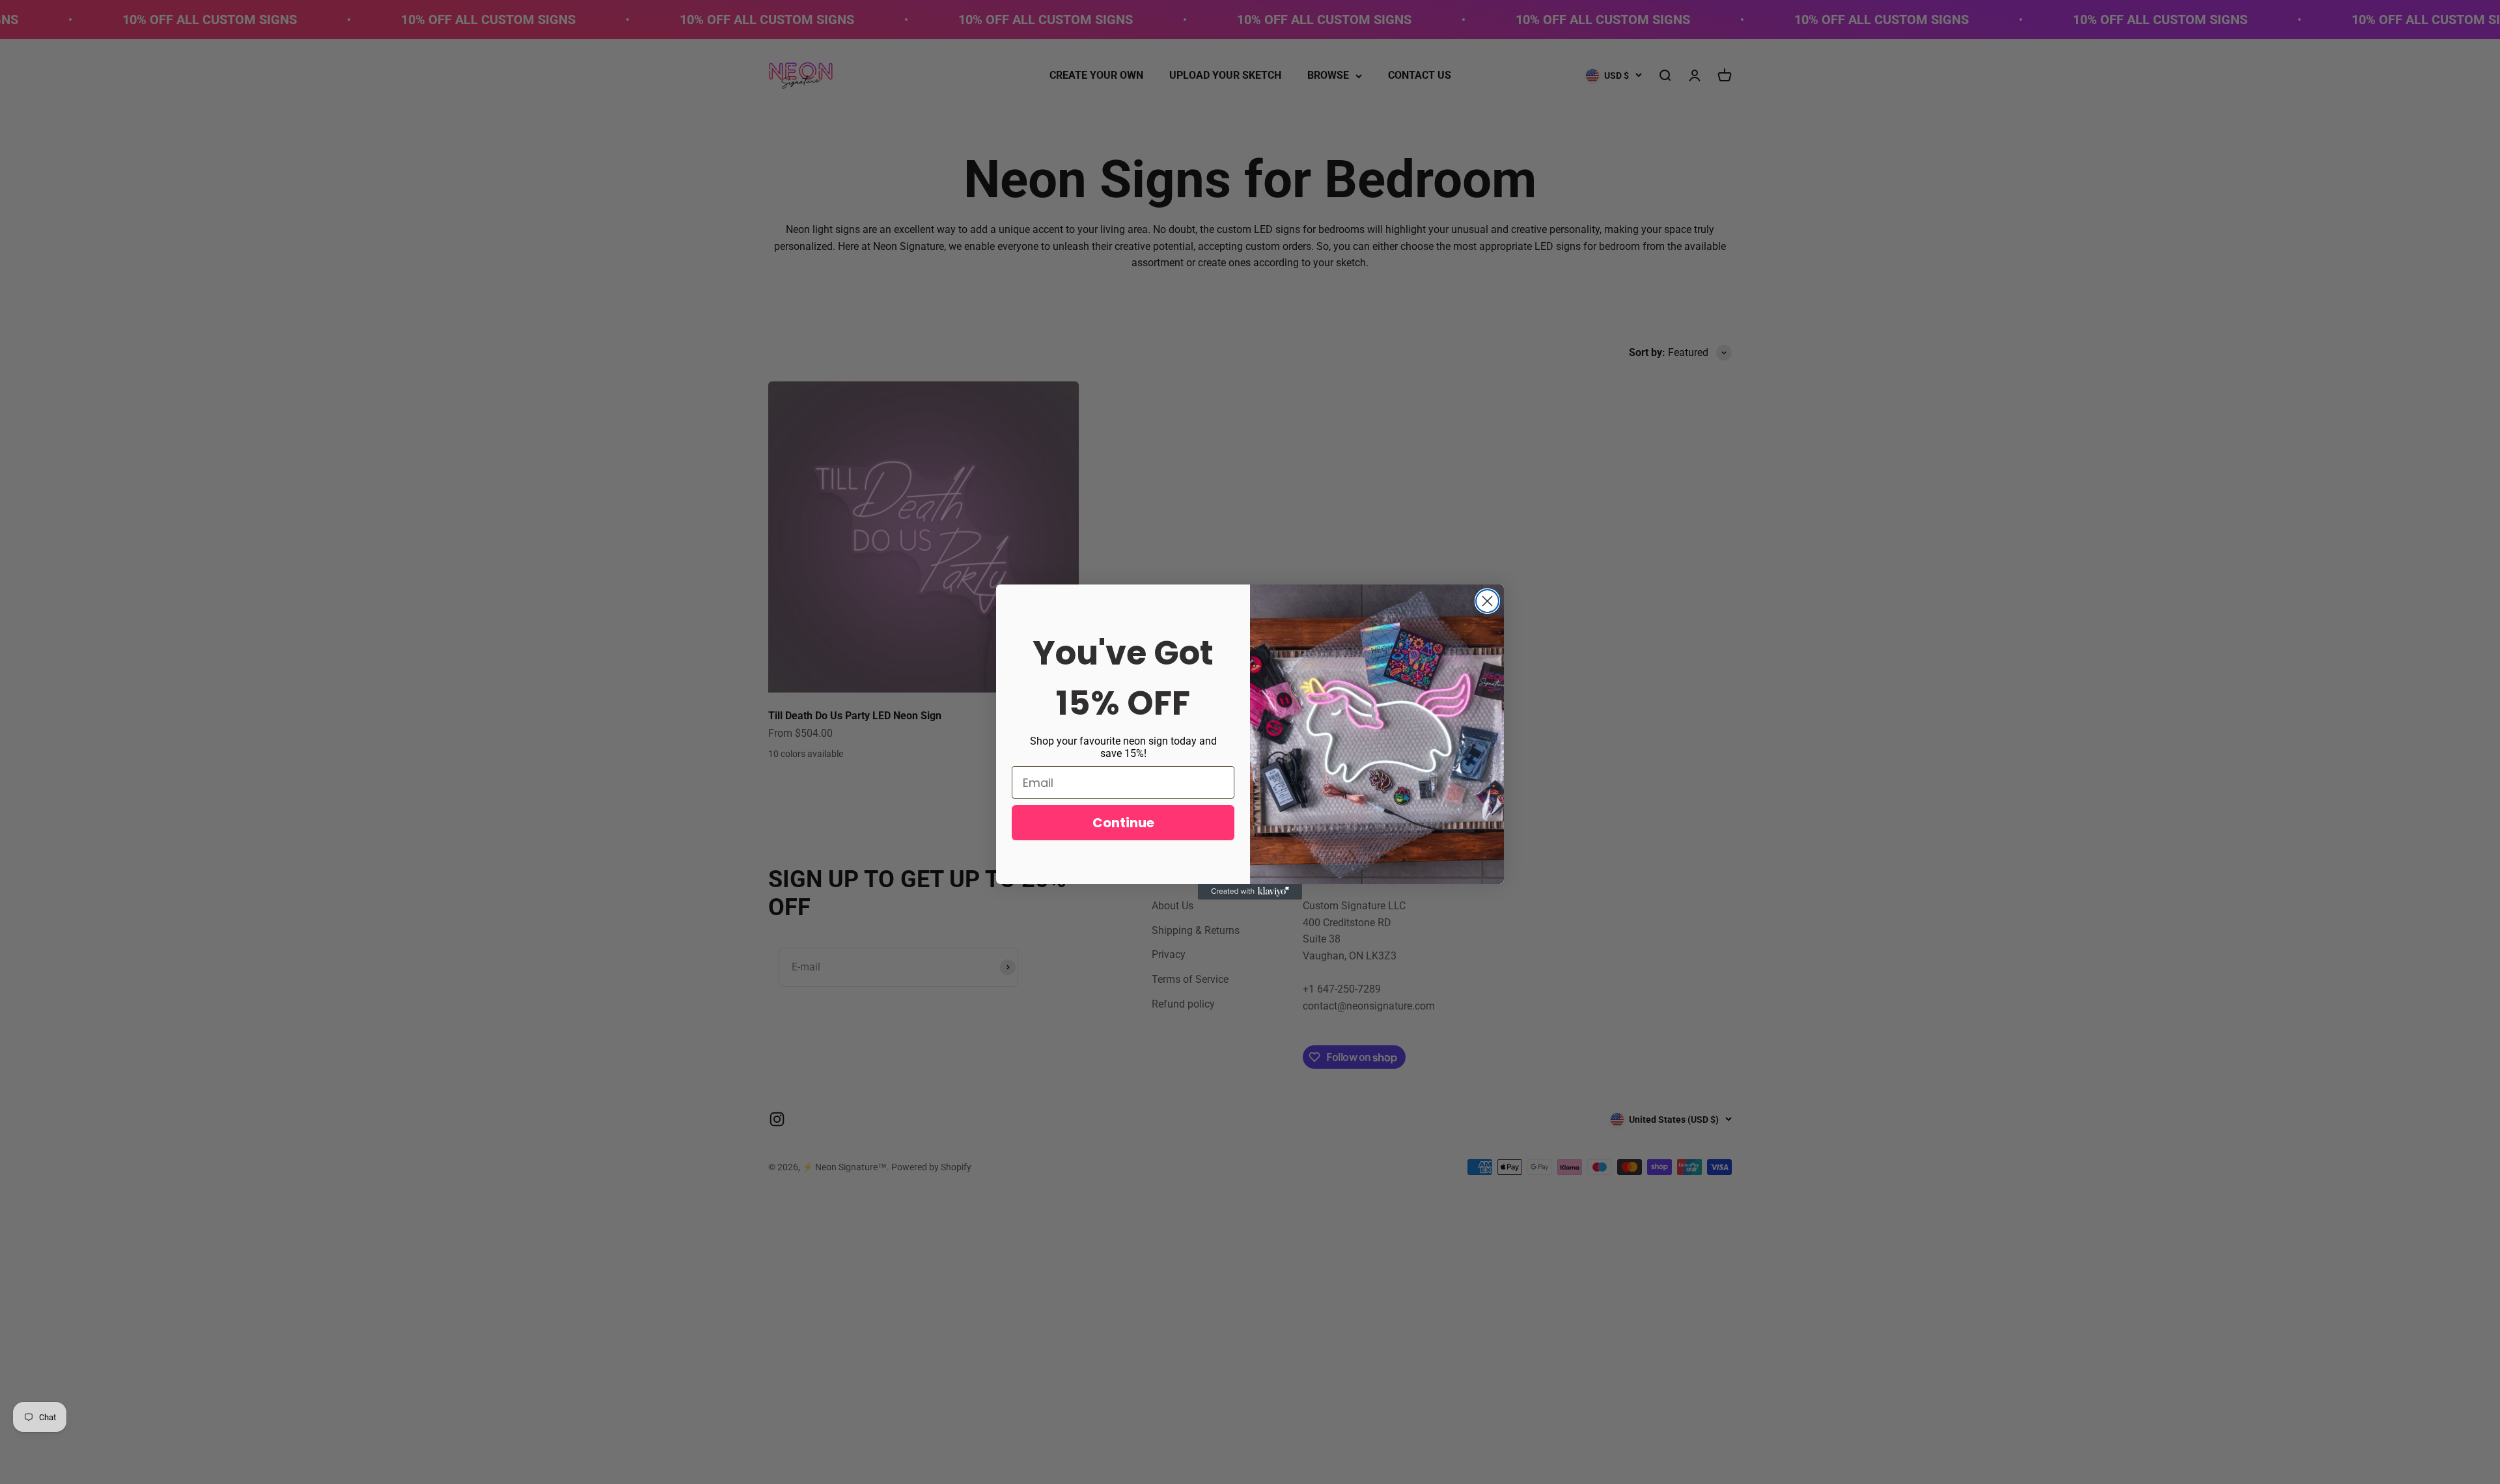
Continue (1123, 823)
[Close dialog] (1487, 601)
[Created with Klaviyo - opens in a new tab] (1250, 892)
